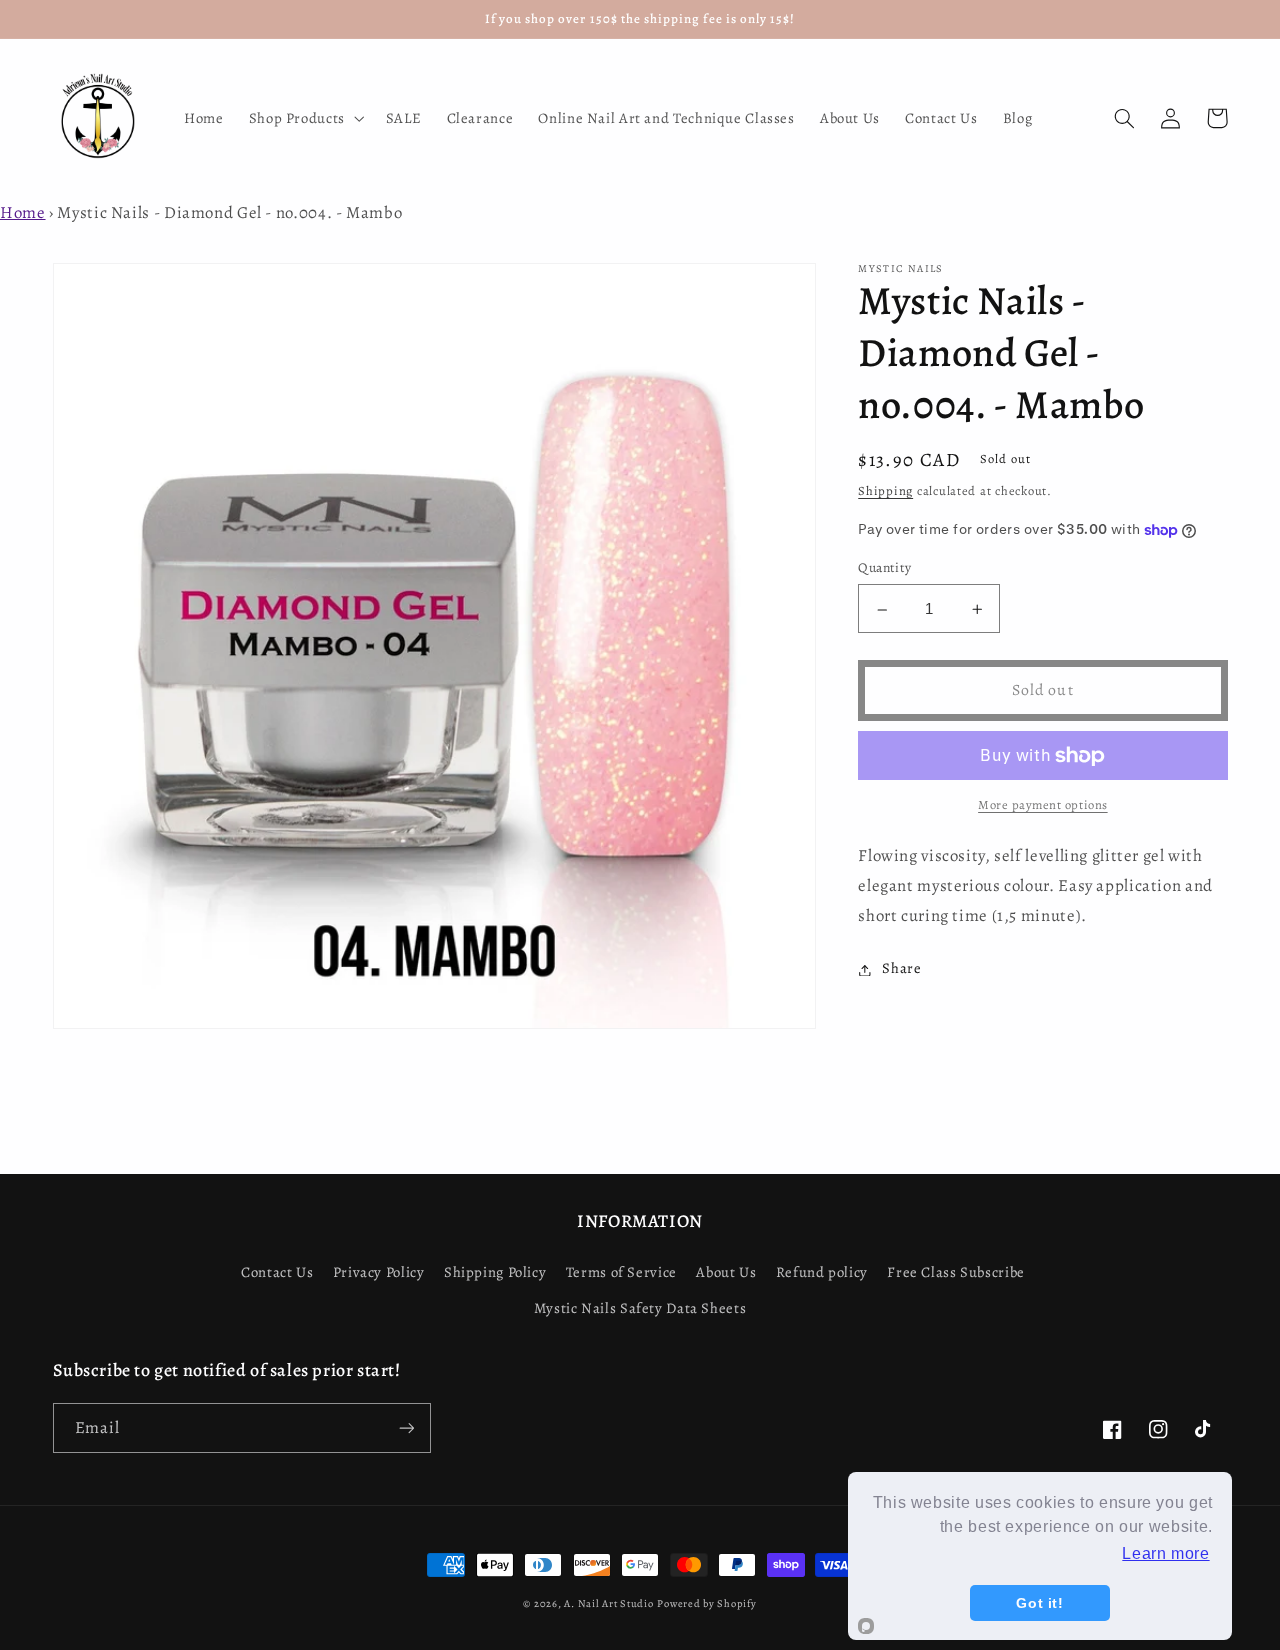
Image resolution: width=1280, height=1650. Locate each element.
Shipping (885, 491)
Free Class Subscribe (956, 1272)
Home (23, 212)
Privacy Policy (379, 1272)
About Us (726, 1272)
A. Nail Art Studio (608, 1603)
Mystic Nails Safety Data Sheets (640, 1308)
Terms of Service (621, 1272)
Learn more (1165, 1553)
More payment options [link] (1043, 805)
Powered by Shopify (706, 1603)
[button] (304, 118)
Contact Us (277, 1272)
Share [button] (901, 969)
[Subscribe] (406, 1427)
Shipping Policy (495, 1272)
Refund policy (822, 1272)
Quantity (884, 568)
